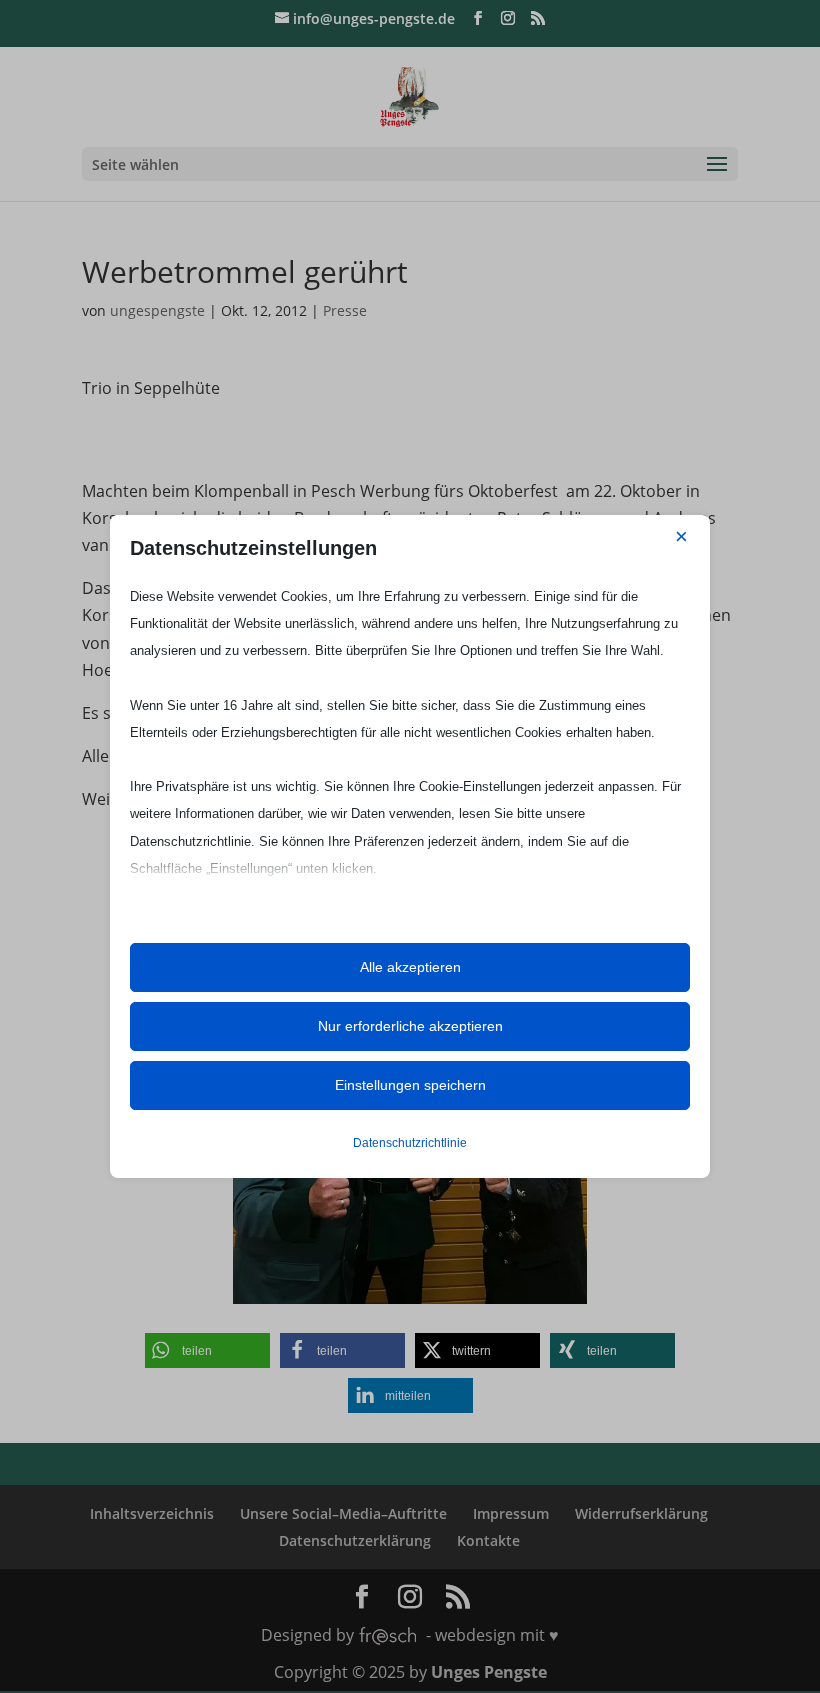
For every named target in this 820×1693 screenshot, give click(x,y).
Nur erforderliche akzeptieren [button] (410, 1026)
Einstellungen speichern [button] (410, 1085)
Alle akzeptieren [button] (410, 967)
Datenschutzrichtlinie (410, 1143)
